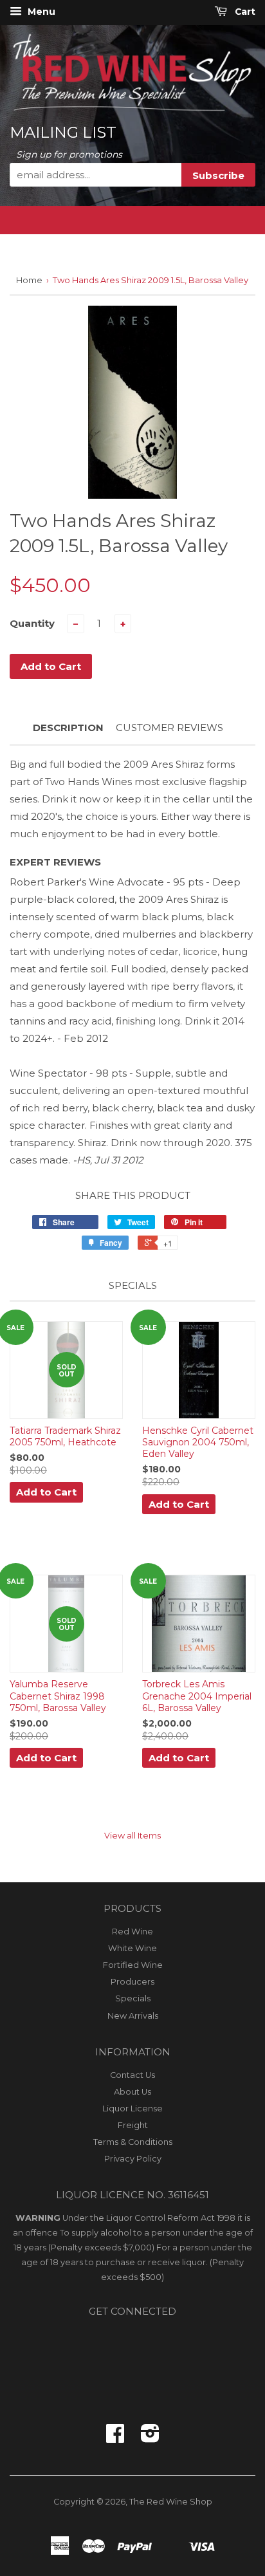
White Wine (132, 1948)
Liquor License (132, 2108)
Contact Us (132, 2075)
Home (29, 280)
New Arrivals (133, 2016)
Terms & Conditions (133, 2142)
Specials (133, 1998)
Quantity (32, 623)
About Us (132, 2092)
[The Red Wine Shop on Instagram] (150, 2438)
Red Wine (132, 1932)
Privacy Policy (133, 2159)
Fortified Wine (133, 1965)
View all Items (132, 1836)
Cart (244, 12)
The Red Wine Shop (171, 2502)
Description (68, 727)
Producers (132, 1982)
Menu (40, 12)
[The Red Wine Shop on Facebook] (115, 2438)
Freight (133, 2125)
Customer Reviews (169, 727)
